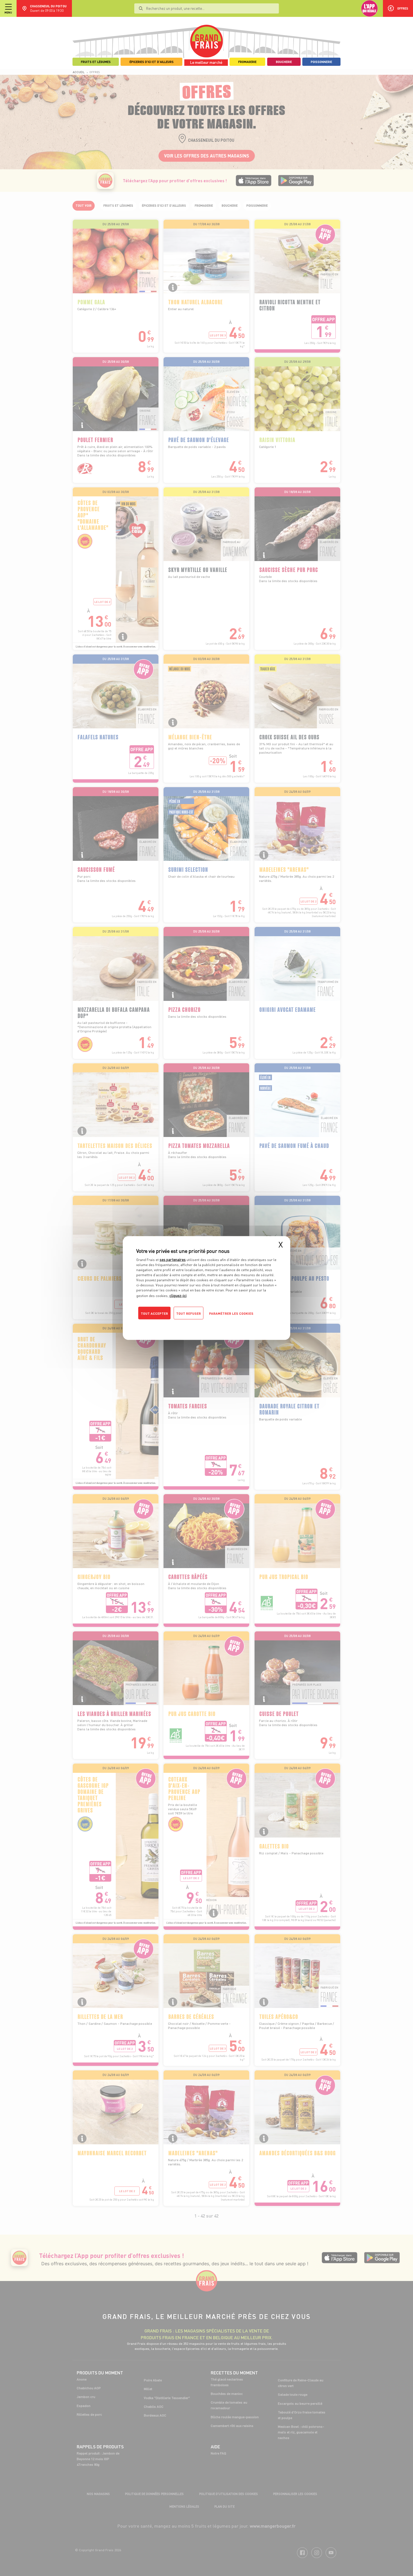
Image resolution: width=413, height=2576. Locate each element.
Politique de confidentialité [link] (174, 1325)
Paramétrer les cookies (231, 1313)
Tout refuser (189, 1313)
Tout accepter (154, 1313)
